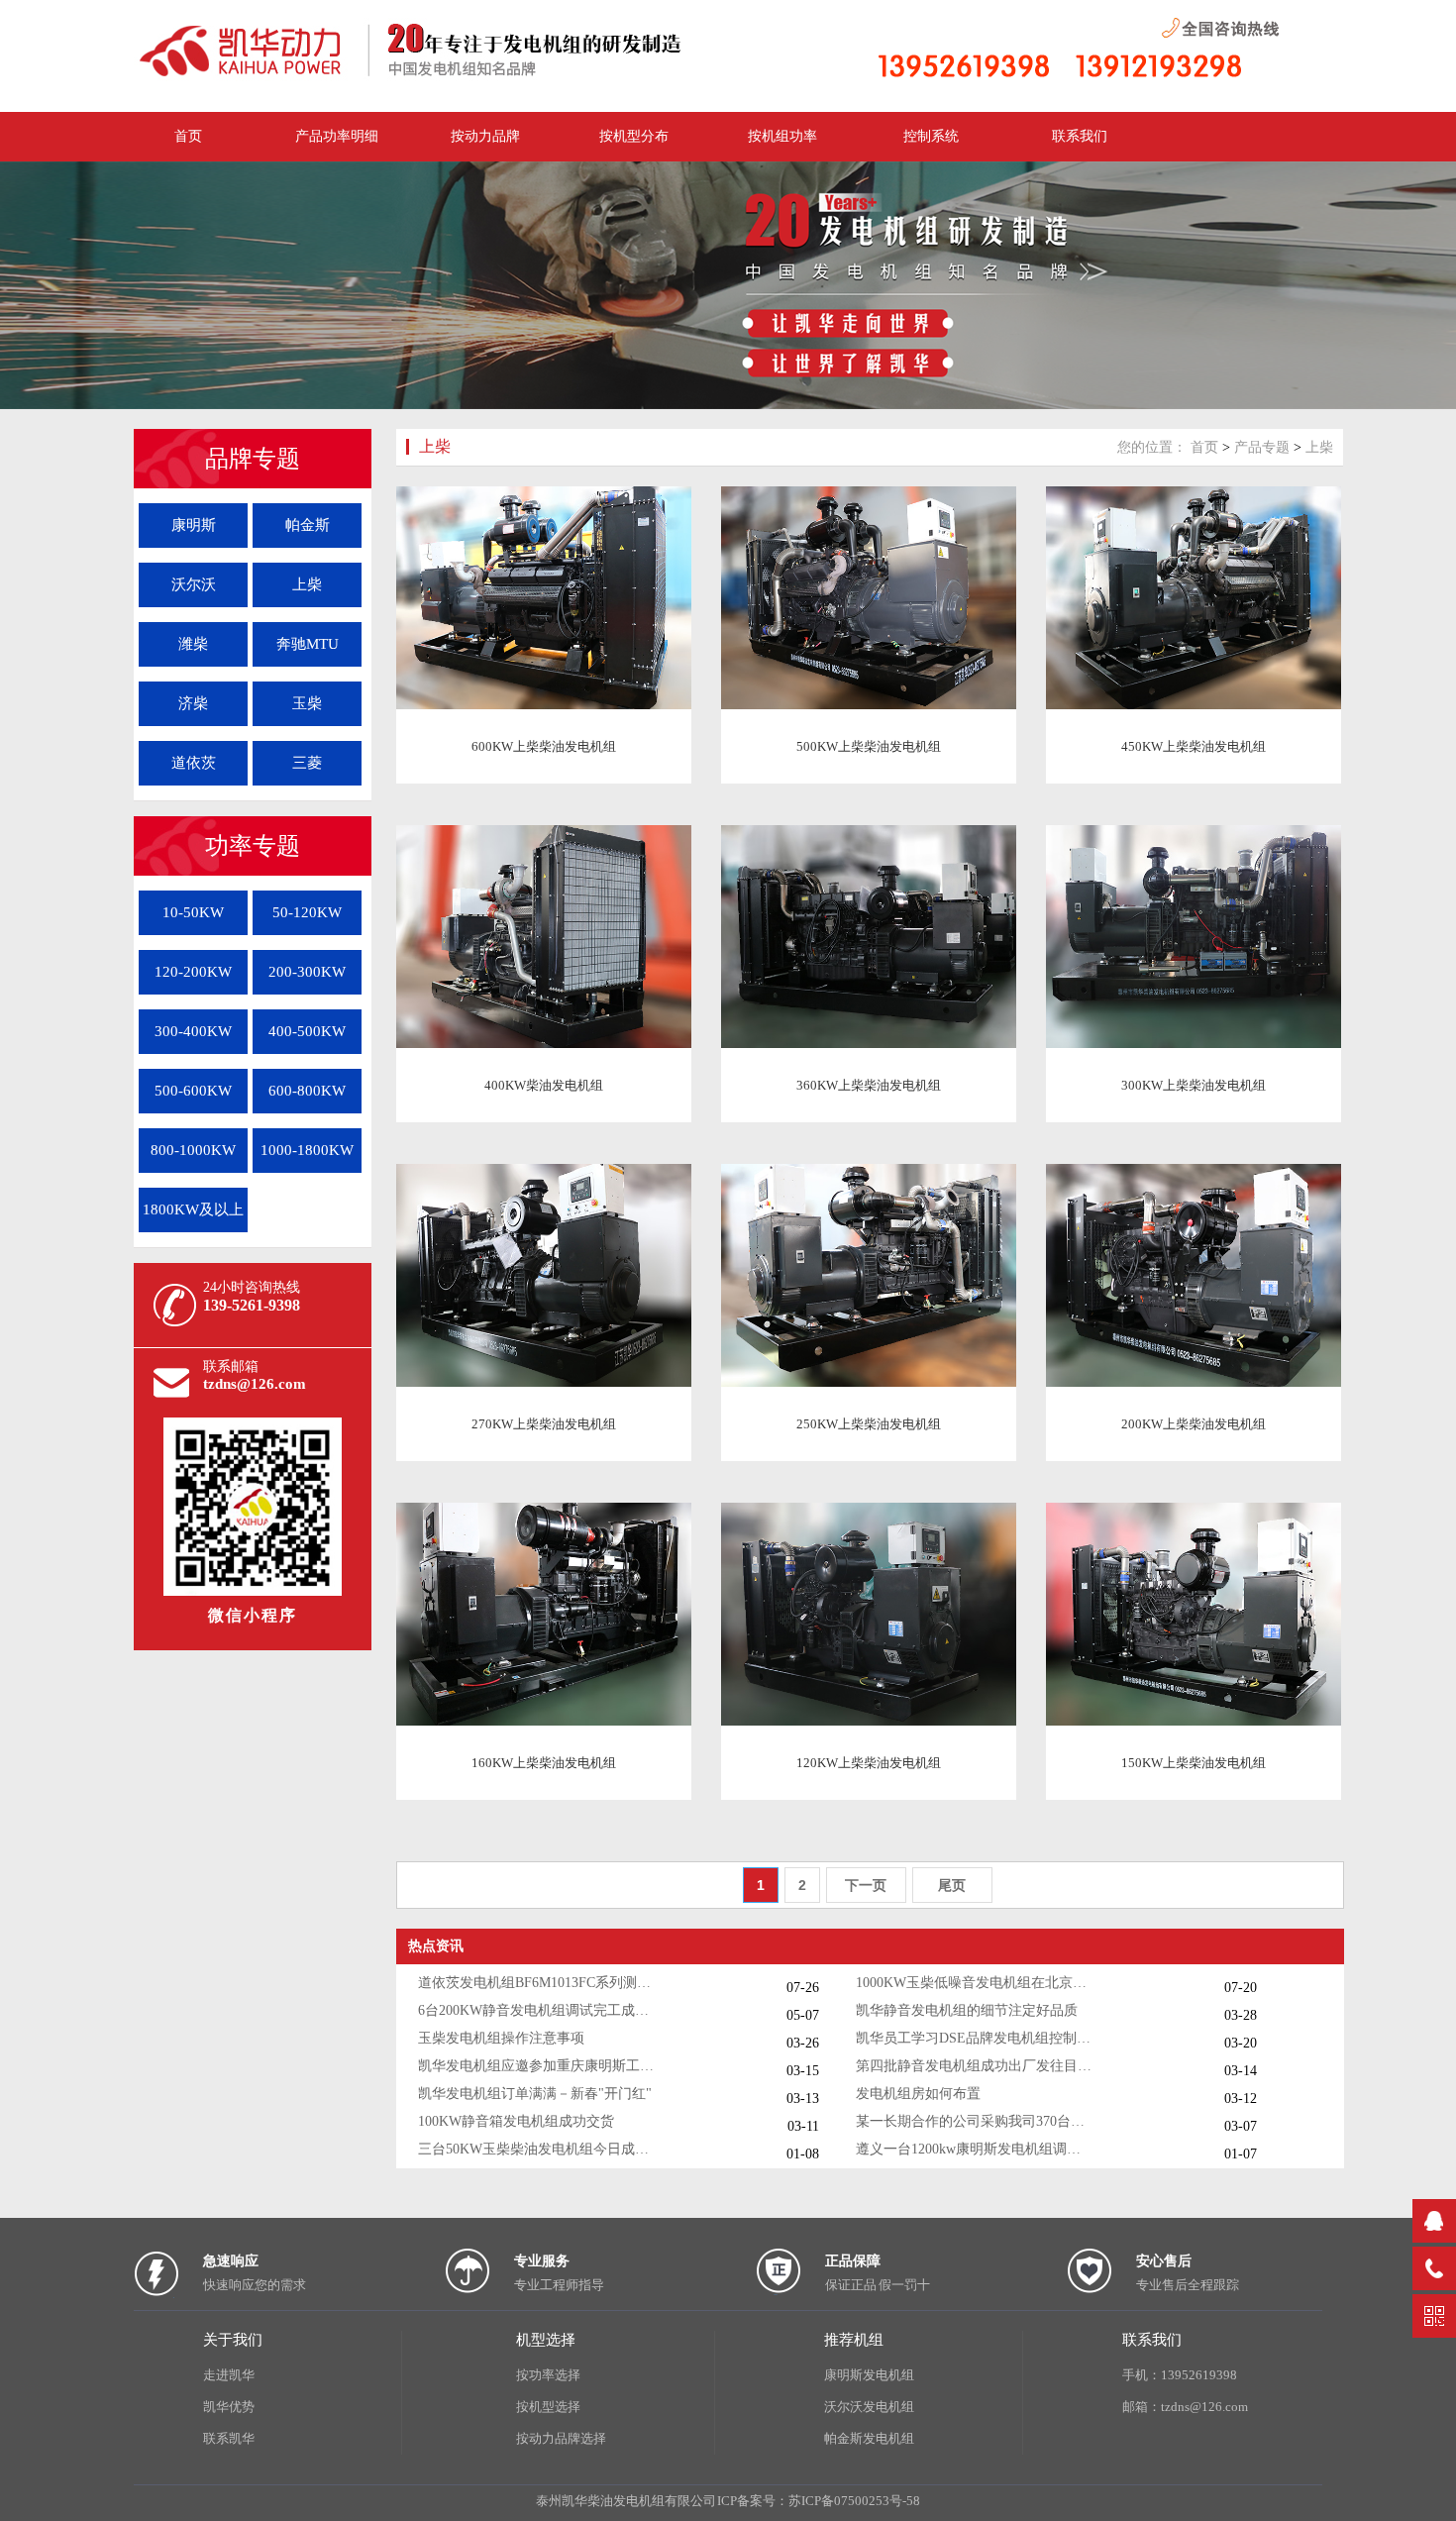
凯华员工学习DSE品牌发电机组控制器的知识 (975, 2038)
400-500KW (307, 1031)
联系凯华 (229, 2438)
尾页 (952, 1885)
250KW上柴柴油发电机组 (869, 1424)
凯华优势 (229, 2407)
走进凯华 (229, 2375)
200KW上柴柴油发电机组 (1194, 1424)
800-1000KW (193, 1150)
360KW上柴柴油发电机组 (869, 1085)
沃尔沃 (194, 584)
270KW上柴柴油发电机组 (544, 1424)
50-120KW (307, 912)
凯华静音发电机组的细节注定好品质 (967, 2010)
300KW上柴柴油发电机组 (1194, 1085)
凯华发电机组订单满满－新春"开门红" (535, 2094)
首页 (1204, 447)
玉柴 (307, 703)
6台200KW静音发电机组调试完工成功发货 (537, 2010)
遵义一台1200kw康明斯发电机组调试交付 (975, 2149)
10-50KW (193, 912)
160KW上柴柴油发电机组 (544, 1763)
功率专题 (253, 846)
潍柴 (193, 644)
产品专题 (1262, 447)
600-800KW (307, 1091)
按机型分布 (634, 136)
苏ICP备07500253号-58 (854, 2501)
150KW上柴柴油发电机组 (1194, 1763)
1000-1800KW (307, 1150)
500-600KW (193, 1091)
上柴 (307, 584)
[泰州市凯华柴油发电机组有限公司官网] (431, 78)
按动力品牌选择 (561, 2438)
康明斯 (194, 525)
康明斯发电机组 (869, 2375)
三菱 (307, 763)
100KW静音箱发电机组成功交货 (516, 2121)
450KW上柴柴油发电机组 (1194, 746)
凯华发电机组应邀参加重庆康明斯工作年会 (537, 2066)
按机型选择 (548, 2407)
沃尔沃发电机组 (869, 2407)
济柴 (193, 703)
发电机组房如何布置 (918, 2094)
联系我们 (1080, 136)
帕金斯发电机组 (869, 2438)
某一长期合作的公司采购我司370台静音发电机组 (975, 2121)
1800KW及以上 (193, 1209)
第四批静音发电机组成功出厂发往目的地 (975, 2066)
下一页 (866, 1885)
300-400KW (193, 1031)
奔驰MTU (308, 644)
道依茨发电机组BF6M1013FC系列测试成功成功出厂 (537, 1983)
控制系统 (931, 136)
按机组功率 (782, 136)
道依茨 (194, 763)
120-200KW (193, 972)
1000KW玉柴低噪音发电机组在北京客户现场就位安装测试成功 (975, 1983)
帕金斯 (308, 525)
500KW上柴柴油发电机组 (869, 746)
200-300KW (307, 972)
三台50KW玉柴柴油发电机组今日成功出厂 (537, 2149)
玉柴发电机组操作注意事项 (501, 2038)
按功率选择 (548, 2375)
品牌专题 (253, 459)
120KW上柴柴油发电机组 (869, 1763)
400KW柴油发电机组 (544, 1085)
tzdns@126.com (255, 1384)
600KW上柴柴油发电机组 (544, 746)
